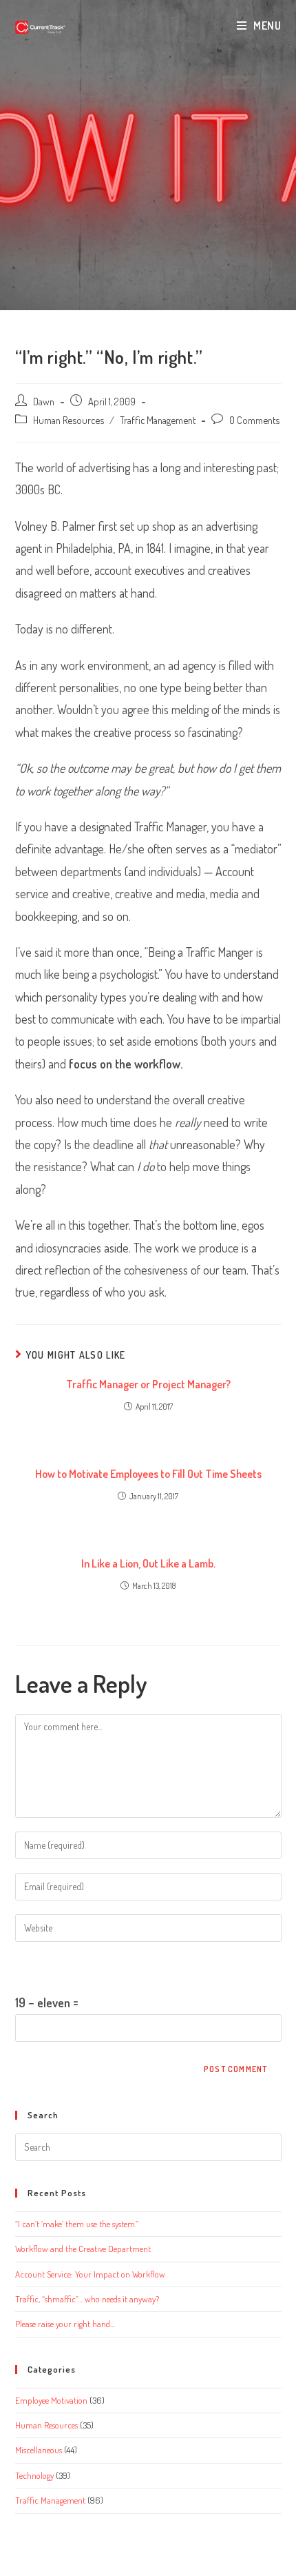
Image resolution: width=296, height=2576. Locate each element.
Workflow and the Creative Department (83, 2249)
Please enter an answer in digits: (92, 1967)
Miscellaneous (39, 2450)
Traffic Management (158, 420)
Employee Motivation (51, 2400)
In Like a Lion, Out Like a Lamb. (148, 1563)
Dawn (44, 401)
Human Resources (68, 420)
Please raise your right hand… (65, 2324)
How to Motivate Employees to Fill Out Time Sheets (148, 1474)
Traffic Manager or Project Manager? (148, 1384)
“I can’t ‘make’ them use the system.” (77, 2224)
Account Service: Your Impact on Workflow (90, 2274)
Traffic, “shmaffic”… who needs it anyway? (87, 2299)
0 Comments (254, 420)
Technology (34, 2475)
